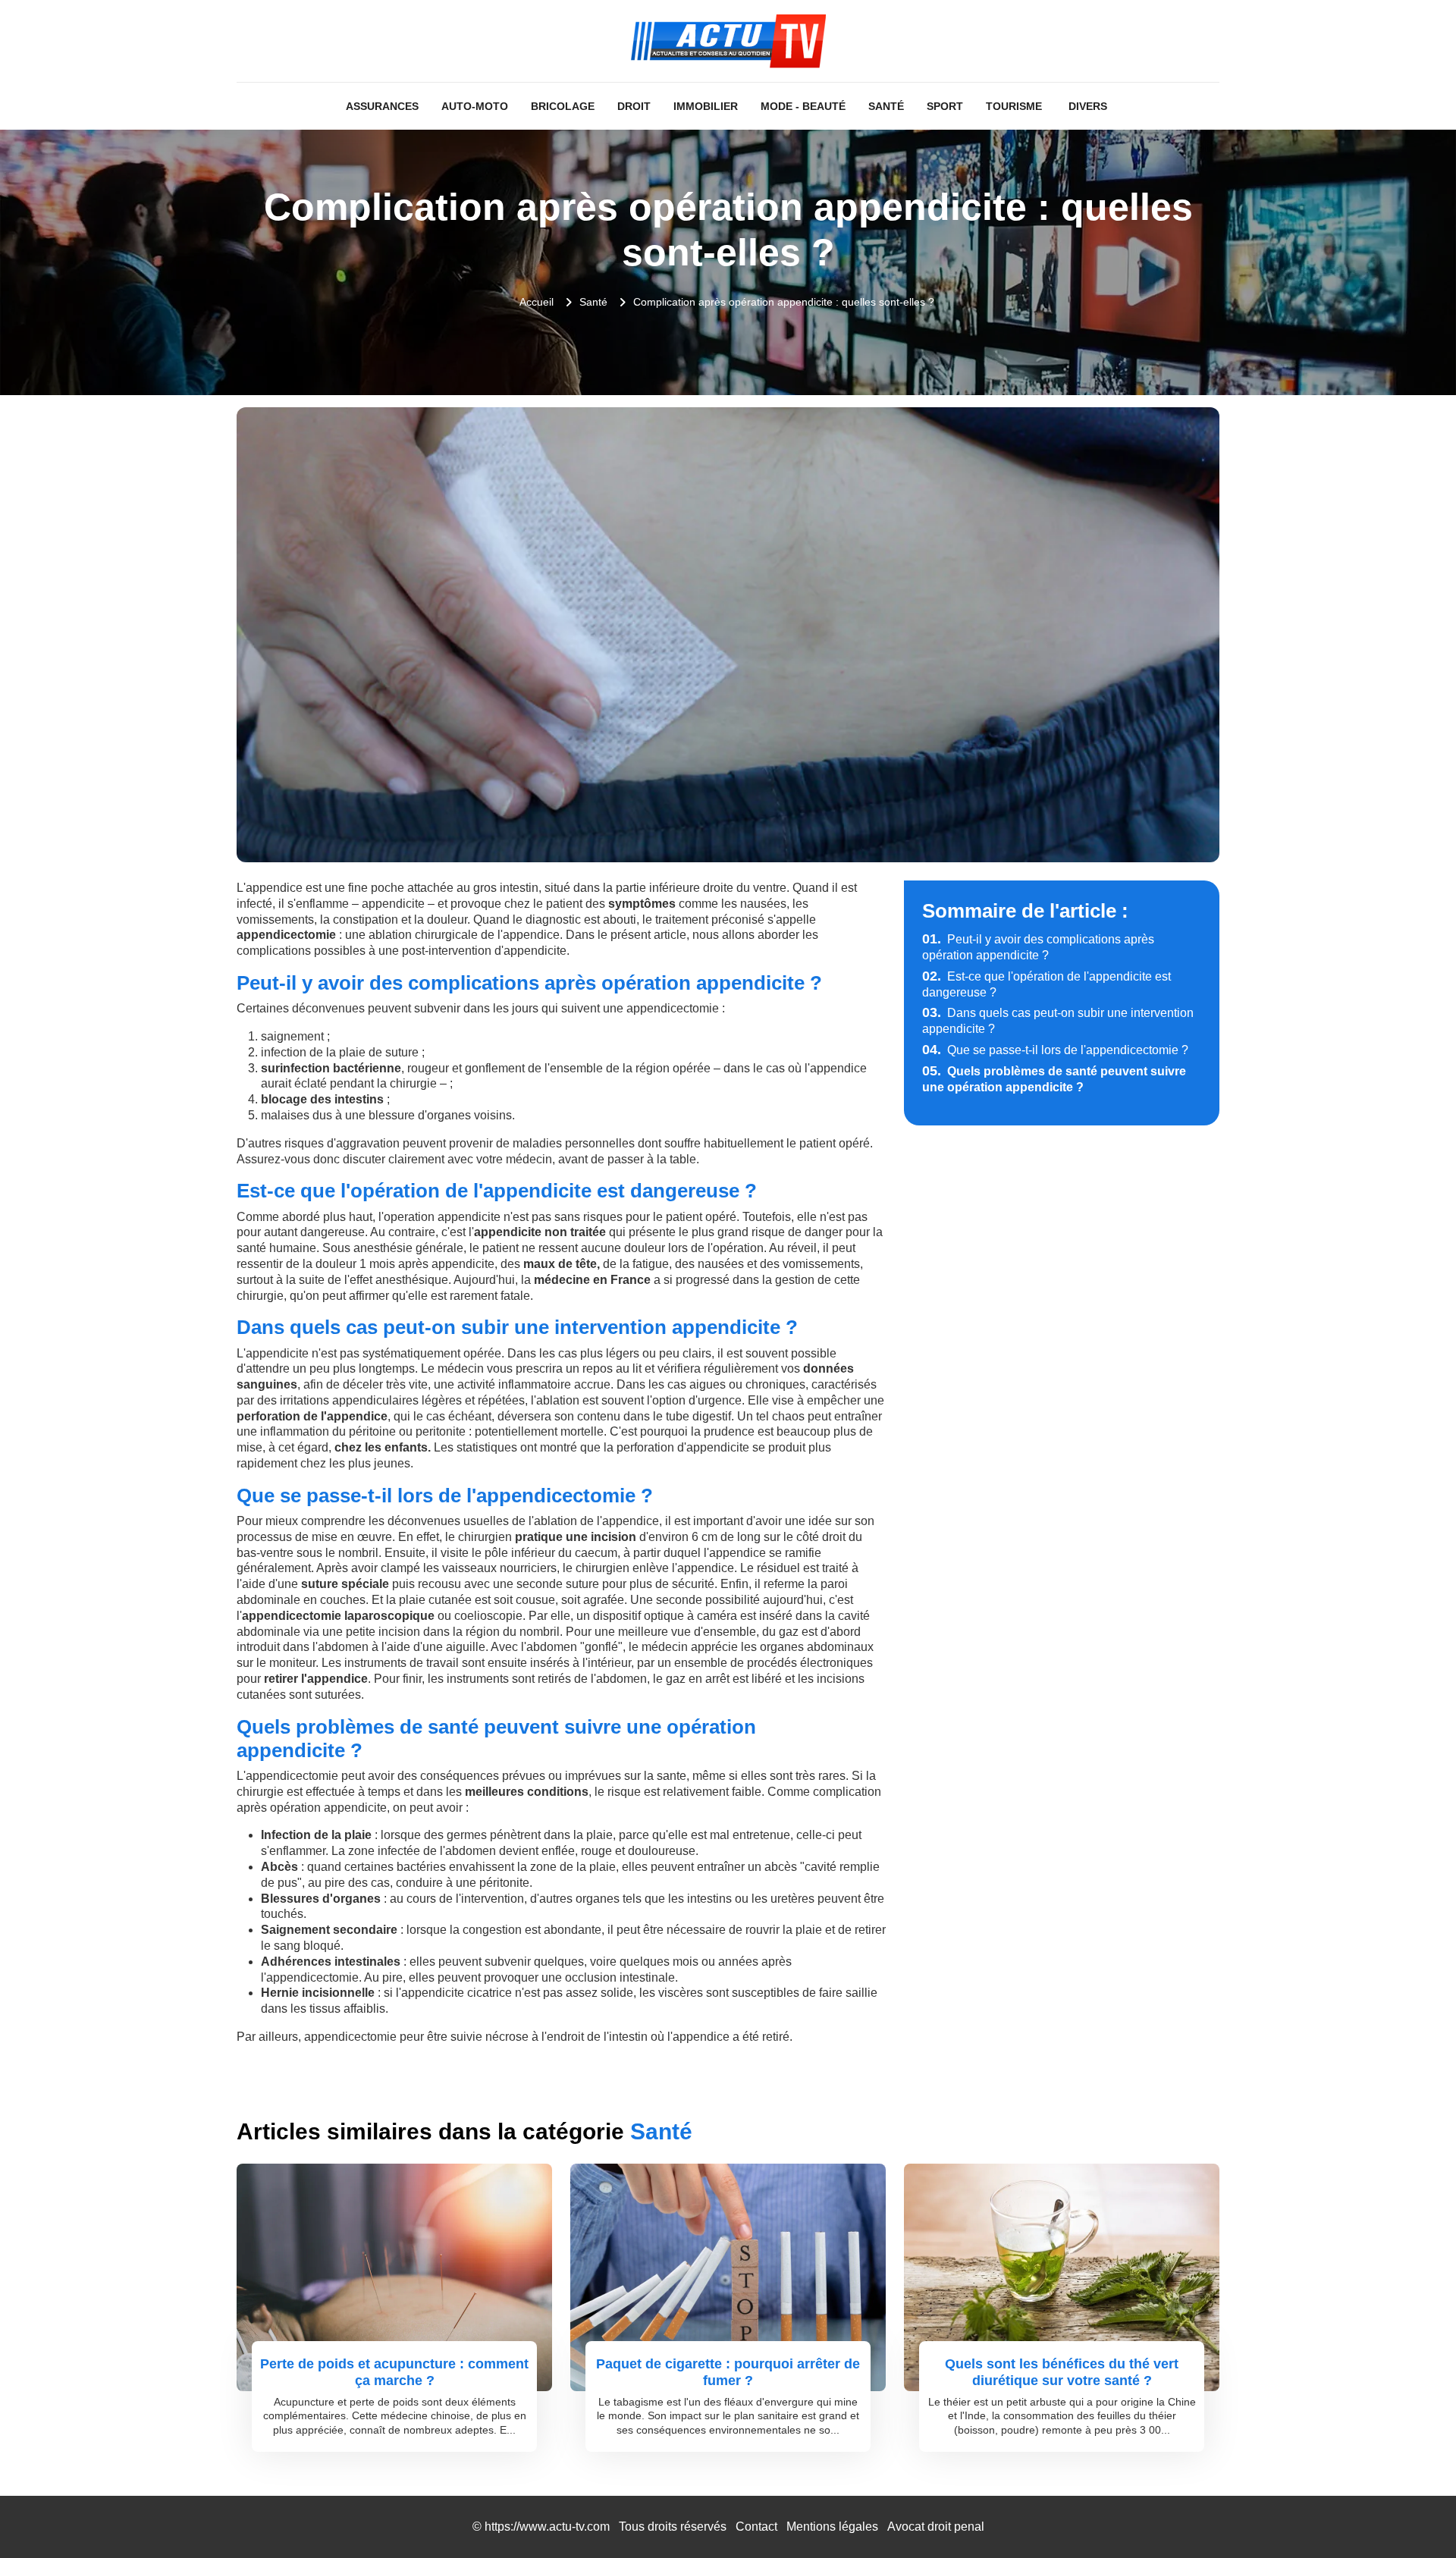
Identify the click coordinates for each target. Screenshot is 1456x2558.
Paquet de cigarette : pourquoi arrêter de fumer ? (728, 2372)
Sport (945, 106)
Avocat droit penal (936, 2527)
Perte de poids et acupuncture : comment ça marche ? (394, 2372)
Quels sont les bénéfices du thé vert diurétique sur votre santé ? (1062, 2372)
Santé (886, 106)
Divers (1088, 106)
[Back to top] (1414, 2516)
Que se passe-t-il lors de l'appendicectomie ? (1055, 1050)
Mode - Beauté (803, 106)
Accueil (537, 302)
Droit (634, 106)
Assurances (382, 106)
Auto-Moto (475, 106)
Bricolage (563, 106)
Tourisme (1014, 106)
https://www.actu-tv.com (547, 2527)
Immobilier (706, 106)
